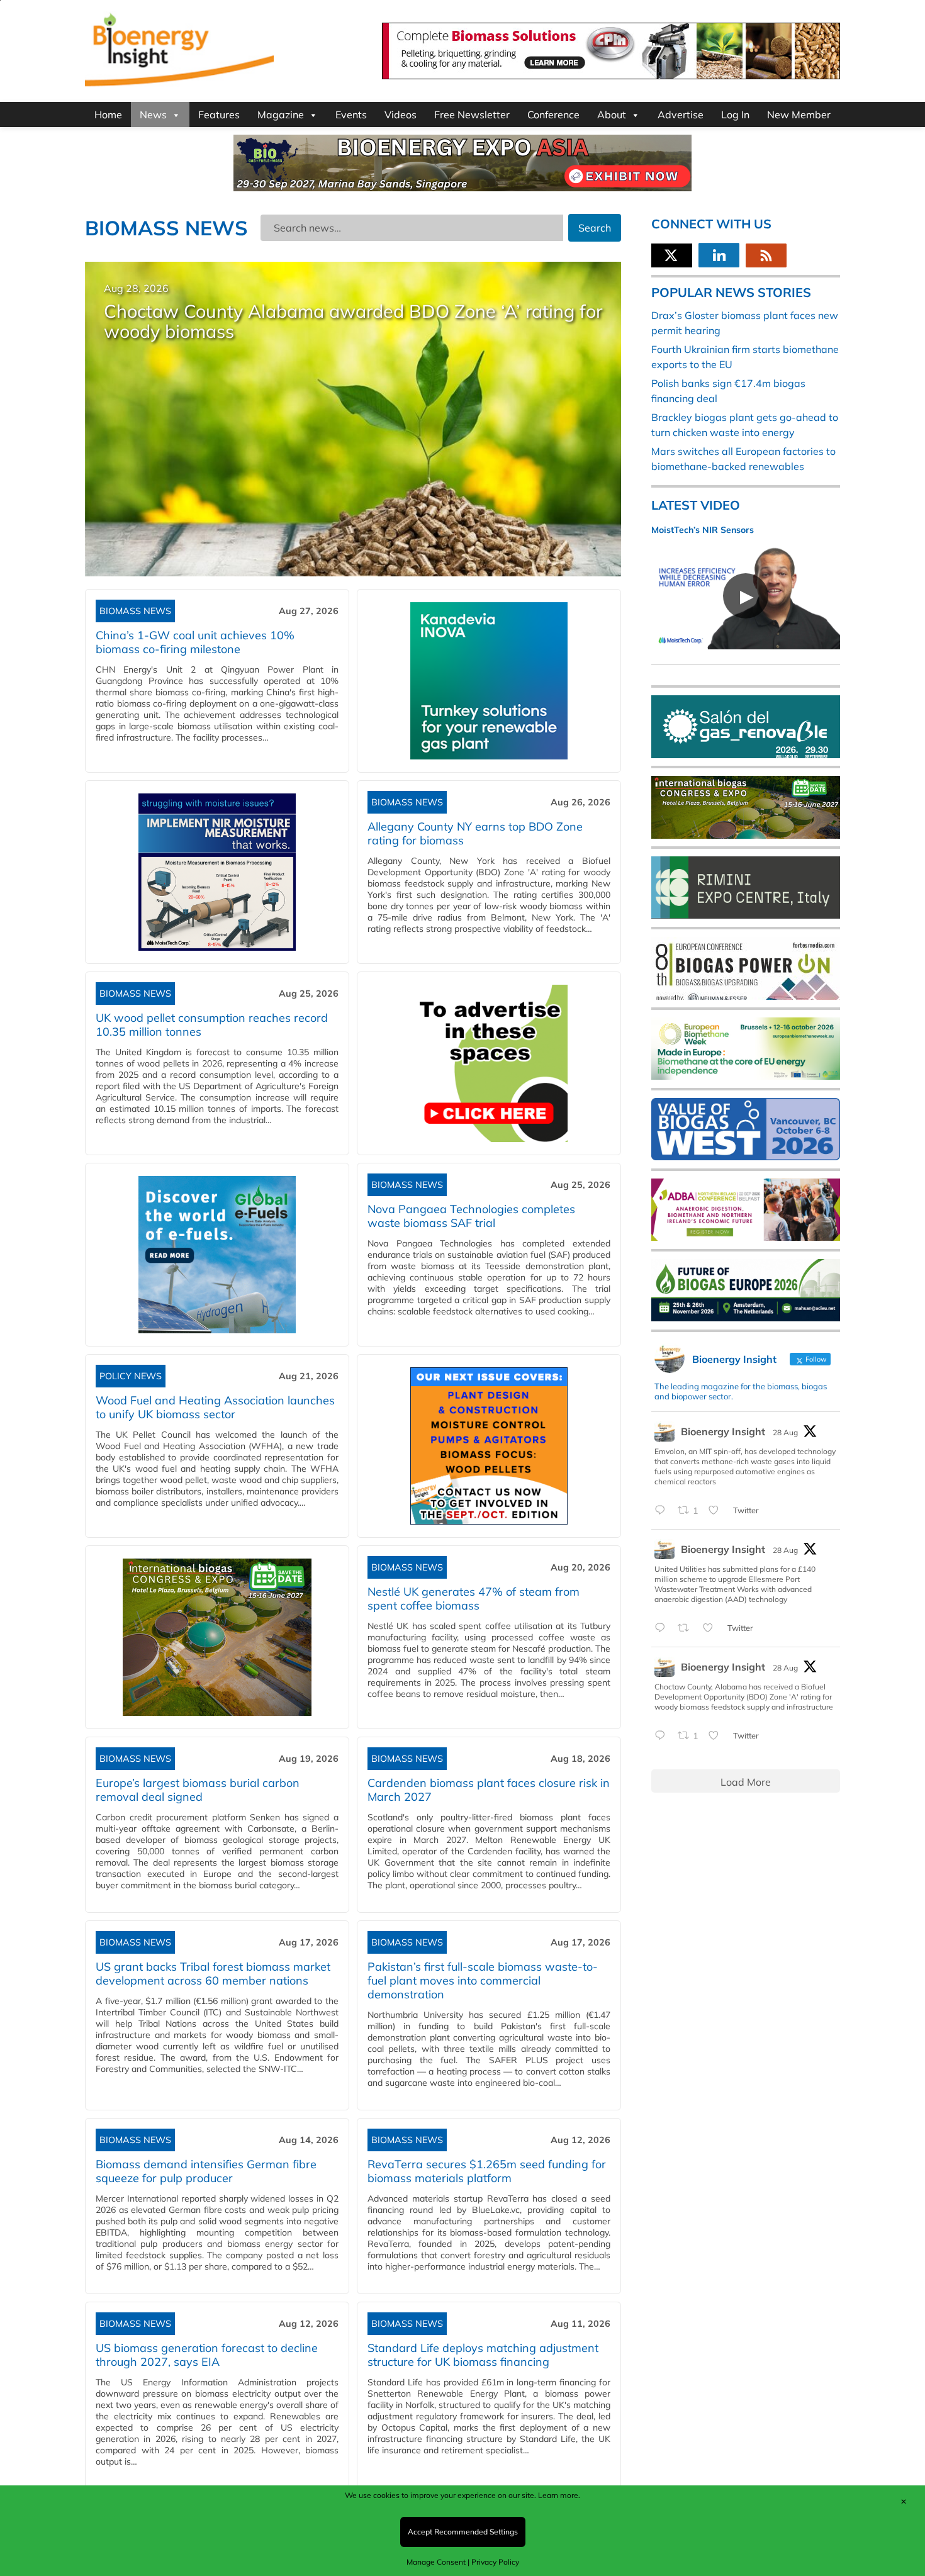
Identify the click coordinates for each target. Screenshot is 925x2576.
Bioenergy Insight (723, 1431)
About (612, 115)
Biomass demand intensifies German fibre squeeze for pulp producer (206, 2171)
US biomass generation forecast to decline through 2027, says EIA (207, 2355)
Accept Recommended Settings (463, 2532)
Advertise (681, 115)
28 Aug (785, 1432)
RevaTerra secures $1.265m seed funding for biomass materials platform (487, 2171)
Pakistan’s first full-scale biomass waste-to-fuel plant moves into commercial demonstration (483, 1980)
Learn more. (559, 2495)
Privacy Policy (495, 2562)
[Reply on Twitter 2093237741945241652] (663, 1736)
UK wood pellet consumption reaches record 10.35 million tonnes (212, 1025)
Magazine (281, 115)
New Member (799, 115)
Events (351, 115)
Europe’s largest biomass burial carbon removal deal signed (198, 1790)
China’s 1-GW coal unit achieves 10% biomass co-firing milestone (195, 642)
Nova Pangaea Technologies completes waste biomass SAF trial (471, 1216)
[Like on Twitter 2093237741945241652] (717, 1736)
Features (219, 115)
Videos (401, 115)
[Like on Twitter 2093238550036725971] (717, 1511)
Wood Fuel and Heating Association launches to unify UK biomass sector (215, 1407)
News (153, 115)
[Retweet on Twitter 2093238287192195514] (687, 1628)
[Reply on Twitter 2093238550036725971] (663, 1511)
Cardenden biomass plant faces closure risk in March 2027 (489, 1790)
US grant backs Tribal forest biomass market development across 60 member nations (213, 1974)
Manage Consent (436, 2562)
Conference (553, 115)
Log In (735, 115)
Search (595, 228)
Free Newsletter (472, 115)
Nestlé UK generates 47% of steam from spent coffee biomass (474, 1599)
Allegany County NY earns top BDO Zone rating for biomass (475, 833)
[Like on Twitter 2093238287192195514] (712, 1628)
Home (108, 115)
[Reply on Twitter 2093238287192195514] (663, 1628)
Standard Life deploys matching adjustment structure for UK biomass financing (483, 2355)
